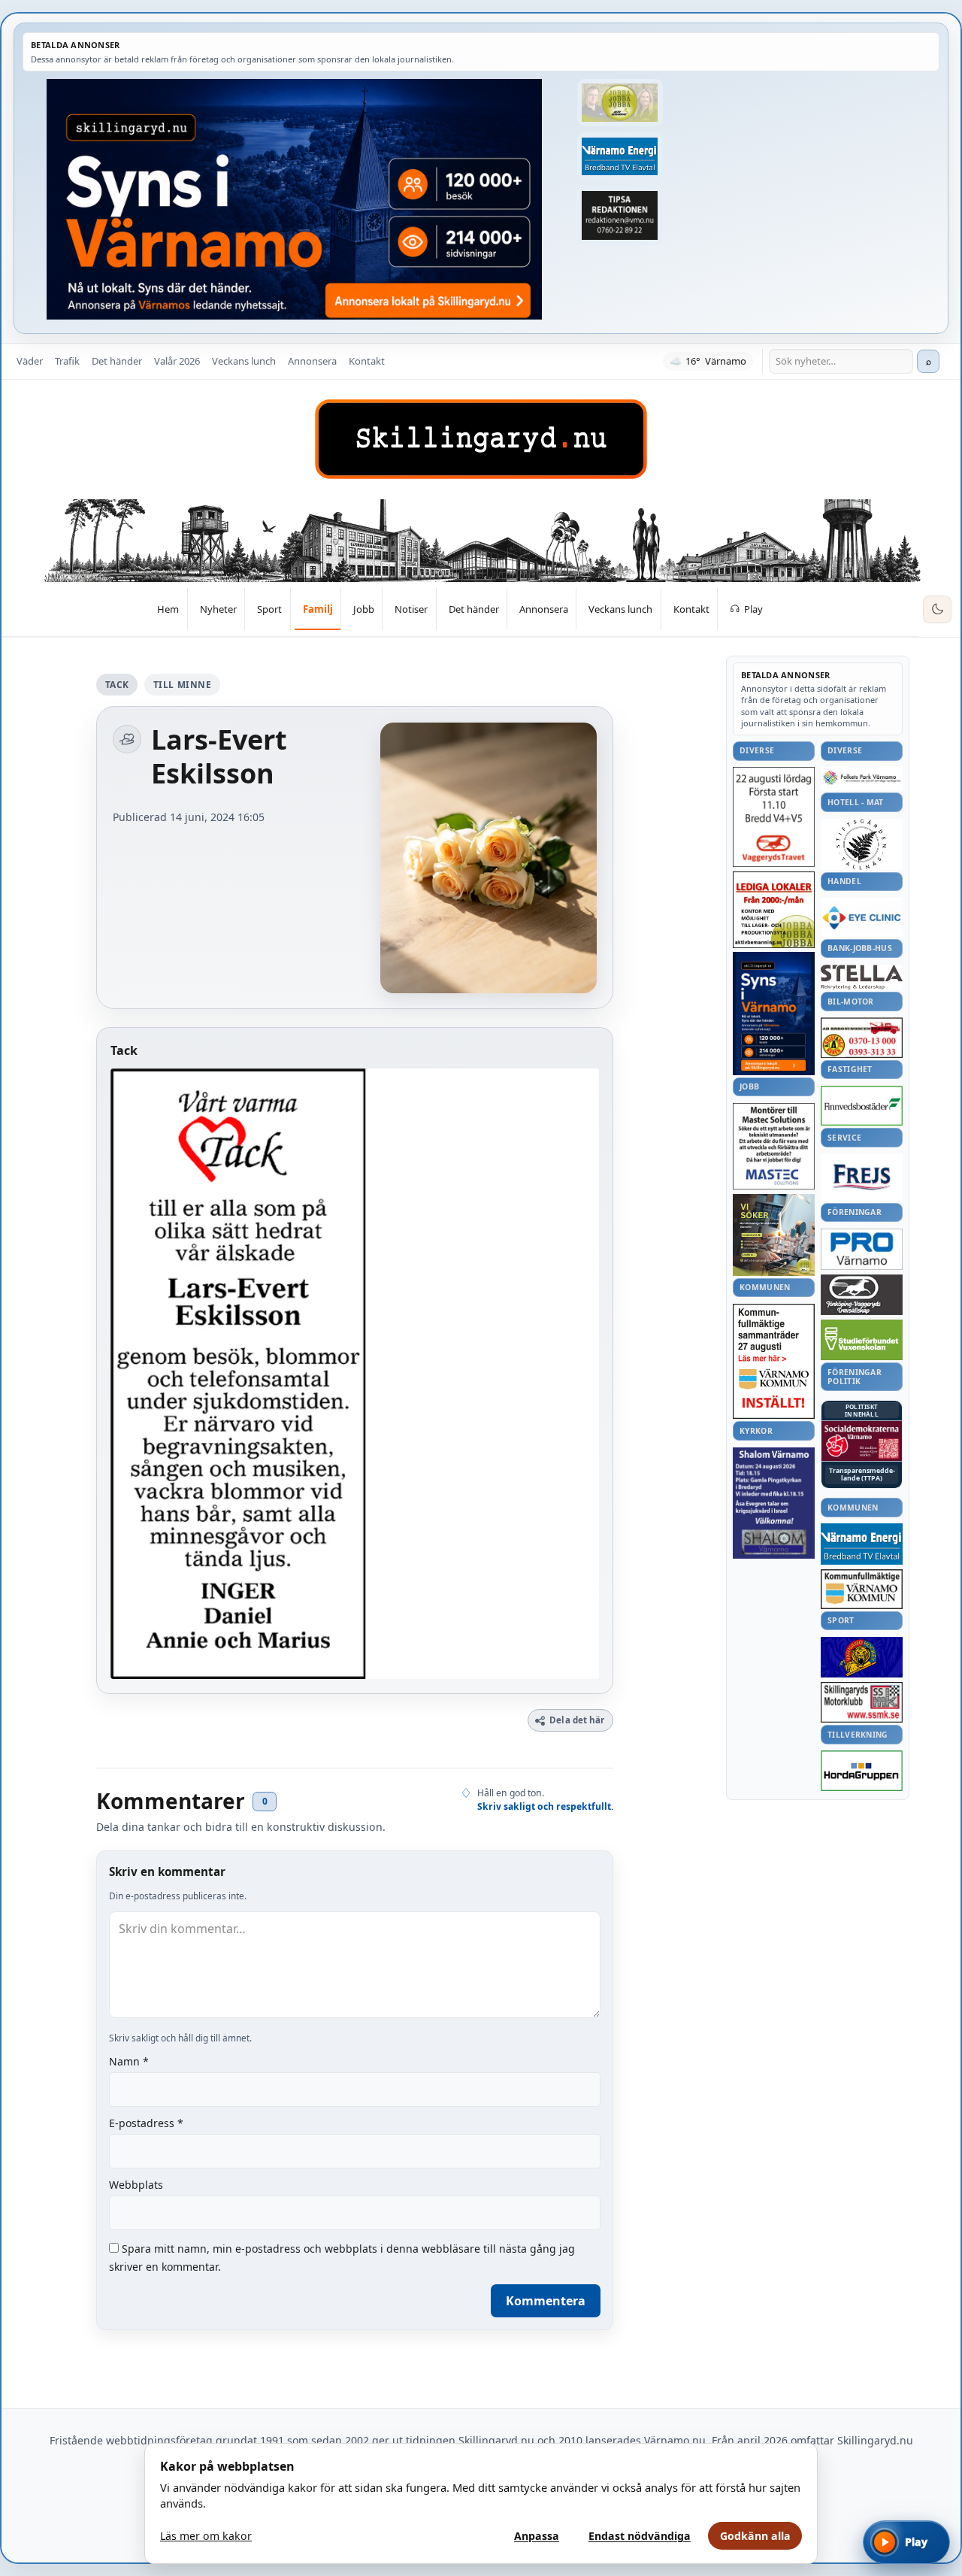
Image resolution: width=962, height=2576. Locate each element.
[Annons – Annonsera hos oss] (774, 1014)
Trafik (67, 361)
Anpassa (537, 2536)
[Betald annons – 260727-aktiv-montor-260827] (774, 1235)
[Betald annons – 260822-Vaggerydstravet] (774, 817)
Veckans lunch (244, 361)
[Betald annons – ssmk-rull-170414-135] (862, 1703)
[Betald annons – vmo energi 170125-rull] (862, 1544)
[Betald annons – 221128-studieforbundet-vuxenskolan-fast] (862, 1340)
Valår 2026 (177, 361)
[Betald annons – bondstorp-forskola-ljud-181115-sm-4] (620, 216)
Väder (30, 361)
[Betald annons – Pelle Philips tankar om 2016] (620, 156)
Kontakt (367, 361)
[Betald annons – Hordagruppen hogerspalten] (862, 1771)
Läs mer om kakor (206, 2536)
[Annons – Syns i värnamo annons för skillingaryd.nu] (294, 199)
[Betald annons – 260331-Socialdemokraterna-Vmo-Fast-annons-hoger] (862, 1441)
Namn (129, 2061)
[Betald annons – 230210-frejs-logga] (862, 1177)
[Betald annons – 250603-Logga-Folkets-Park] (862, 779)
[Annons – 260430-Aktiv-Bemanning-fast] (620, 103)
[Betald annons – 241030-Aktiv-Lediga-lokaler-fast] (774, 910)
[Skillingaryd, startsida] (481, 439)
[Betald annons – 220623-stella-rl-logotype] (862, 977)
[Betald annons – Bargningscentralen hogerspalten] (862, 1038)
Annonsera (312, 361)
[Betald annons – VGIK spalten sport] (862, 1657)
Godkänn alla (755, 2536)
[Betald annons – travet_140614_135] (862, 1295)
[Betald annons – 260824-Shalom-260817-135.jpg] (774, 1503)
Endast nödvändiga (640, 2536)
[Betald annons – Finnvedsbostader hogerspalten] (862, 1106)
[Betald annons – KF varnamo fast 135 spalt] (862, 1589)
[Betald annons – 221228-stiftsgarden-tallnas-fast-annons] (862, 844)
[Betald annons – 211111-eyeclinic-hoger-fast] (862, 917)
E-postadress (146, 2123)
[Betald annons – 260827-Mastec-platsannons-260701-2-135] (774, 1146)
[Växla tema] (937, 610)
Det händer (117, 361)
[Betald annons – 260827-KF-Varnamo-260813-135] (774, 1362)
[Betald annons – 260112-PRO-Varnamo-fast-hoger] (862, 1249)
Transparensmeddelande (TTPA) (862, 1475)
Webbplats (136, 2185)
